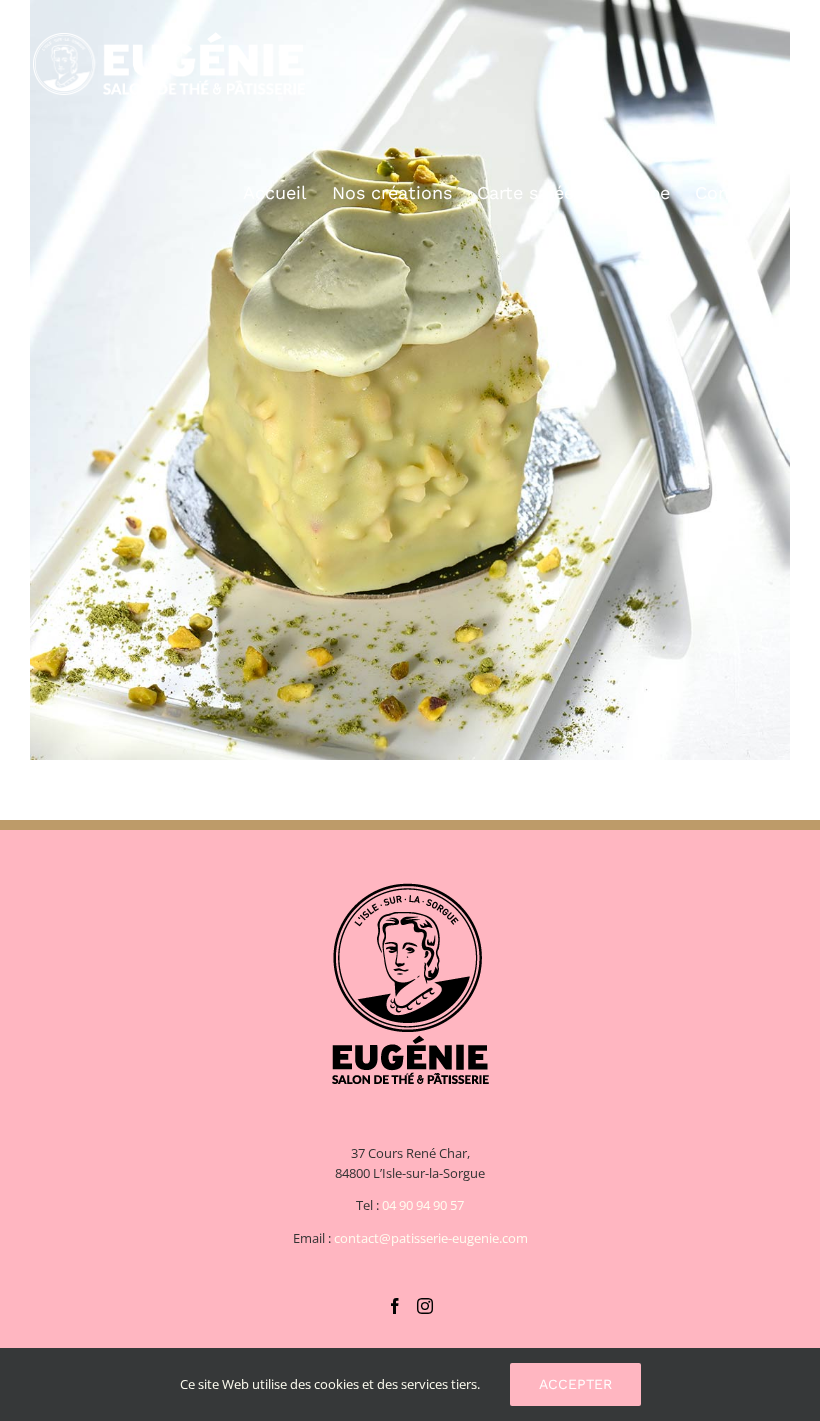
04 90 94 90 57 (423, 1205)
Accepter (575, 1384)
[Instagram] (425, 1306)
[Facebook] (395, 1306)
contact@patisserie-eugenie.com (431, 1238)
